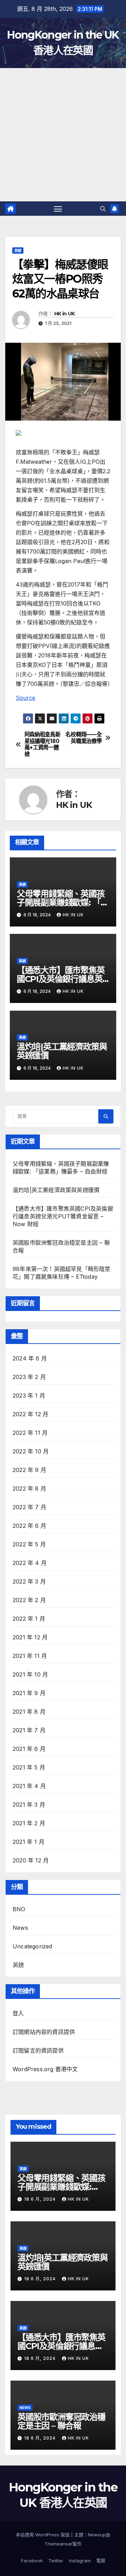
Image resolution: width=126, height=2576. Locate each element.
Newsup (97, 2535)
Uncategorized (33, 1946)
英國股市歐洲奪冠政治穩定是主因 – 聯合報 (61, 2421)
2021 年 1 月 (29, 1842)
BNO (19, 1909)
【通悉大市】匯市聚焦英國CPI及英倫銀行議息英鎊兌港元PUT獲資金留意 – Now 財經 (63, 1216)
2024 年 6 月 (30, 1358)
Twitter (56, 2561)
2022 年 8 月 (29, 1488)
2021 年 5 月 (29, 1767)
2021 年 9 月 (29, 1693)
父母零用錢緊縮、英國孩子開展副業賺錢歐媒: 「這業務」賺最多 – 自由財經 (63, 902)
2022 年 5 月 (29, 1544)
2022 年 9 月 (29, 1470)
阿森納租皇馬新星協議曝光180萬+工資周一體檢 (43, 744)
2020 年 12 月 (31, 1860)
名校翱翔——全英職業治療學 (83, 738)
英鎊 (18, 250)
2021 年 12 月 (30, 1637)
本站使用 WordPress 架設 (43, 2535)
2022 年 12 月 (30, 1414)
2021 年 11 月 (30, 1656)
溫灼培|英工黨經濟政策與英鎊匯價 (62, 1051)
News (20, 1928)
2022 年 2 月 (29, 1600)
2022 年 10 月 (31, 1451)
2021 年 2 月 (29, 1823)
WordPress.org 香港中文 (45, 2069)
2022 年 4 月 (30, 1563)
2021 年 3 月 (29, 1805)
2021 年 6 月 (29, 1749)
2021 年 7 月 (29, 1730)
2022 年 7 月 (29, 1507)
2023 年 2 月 (29, 1377)
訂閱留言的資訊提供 (38, 2050)
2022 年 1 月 (29, 1619)
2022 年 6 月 (29, 1526)
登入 (18, 2013)
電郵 (101, 2561)
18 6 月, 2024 (41, 2199)
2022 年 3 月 (29, 1581)
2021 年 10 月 (30, 1674)
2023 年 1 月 (29, 1396)
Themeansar (58, 2544)
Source (26, 698)
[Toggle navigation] (58, 209)
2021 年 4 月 (29, 1786)
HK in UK (64, 314)
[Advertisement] (63, 135)
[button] (103, 209)
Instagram (80, 2561)
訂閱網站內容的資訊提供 (44, 2032)
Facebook (32, 2561)
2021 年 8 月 (29, 1712)
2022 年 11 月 (30, 1433)
